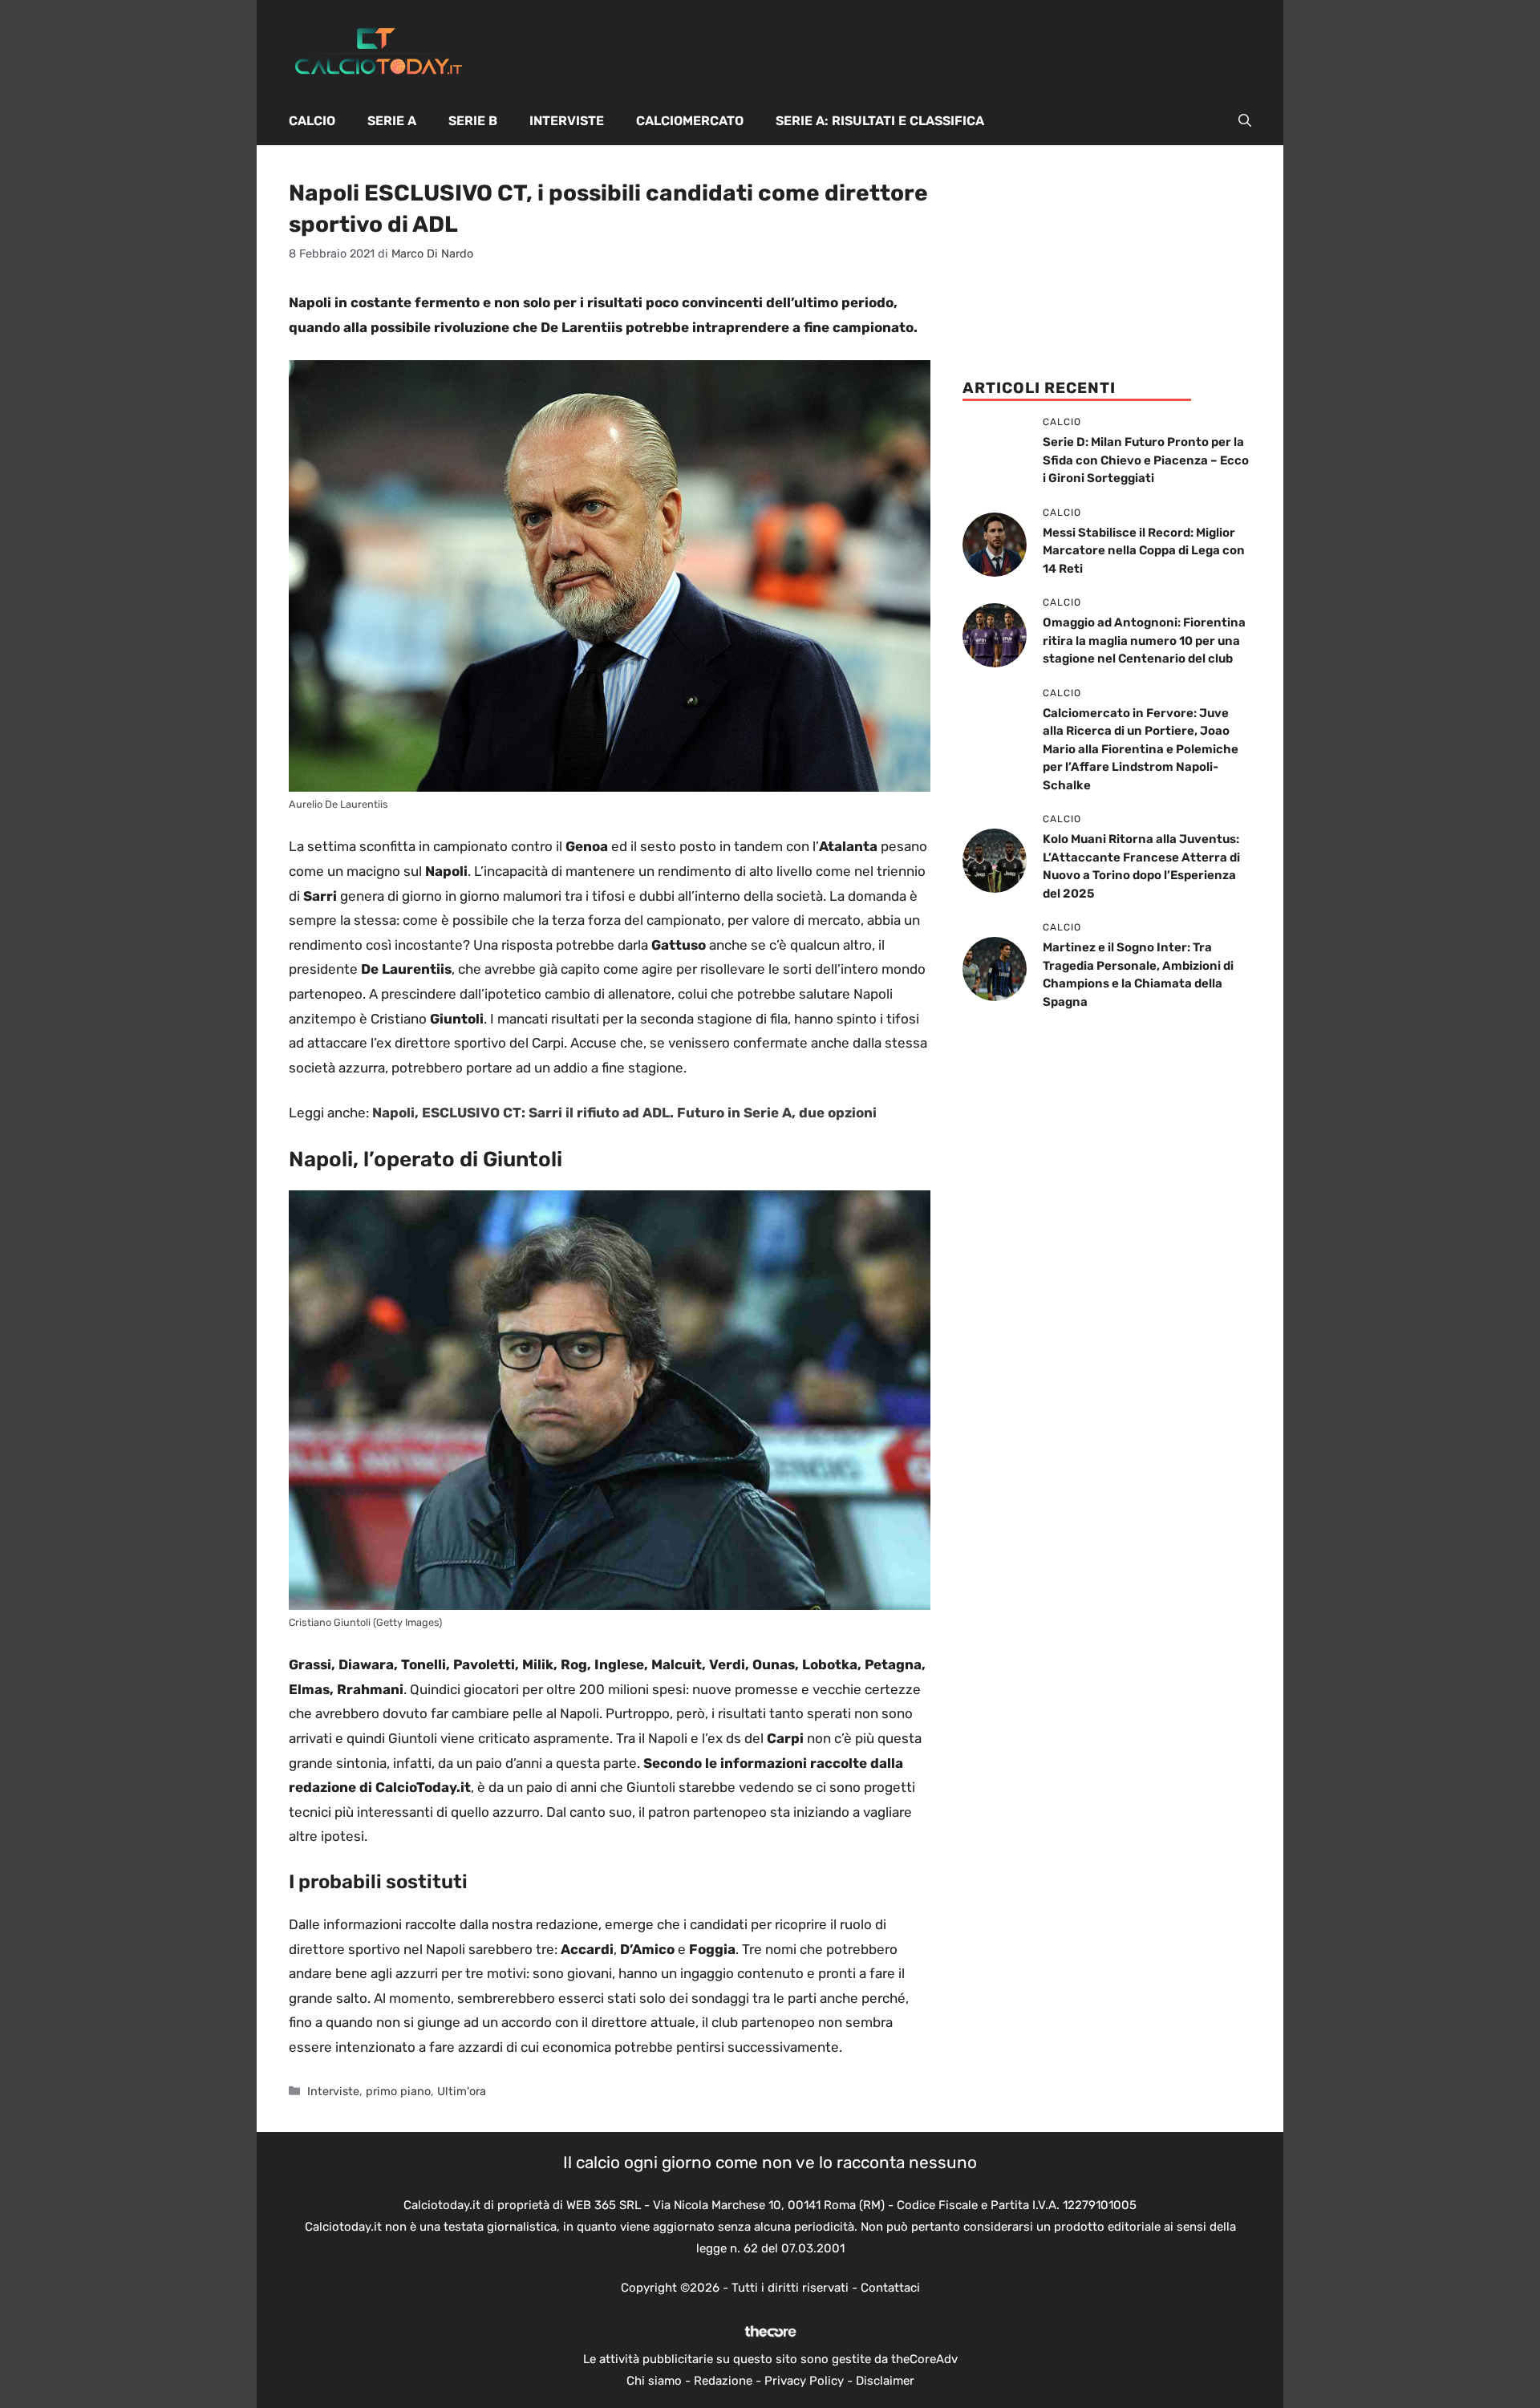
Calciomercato (690, 121)
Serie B (473, 121)
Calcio (312, 121)
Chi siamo (654, 2381)
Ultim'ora (462, 2091)
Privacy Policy (804, 2381)
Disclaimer (885, 2381)
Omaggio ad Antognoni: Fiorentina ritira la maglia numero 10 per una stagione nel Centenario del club (1144, 641)
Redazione (723, 2381)
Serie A (392, 121)
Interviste (567, 121)
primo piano (398, 2091)
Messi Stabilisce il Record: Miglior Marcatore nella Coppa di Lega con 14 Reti (1144, 551)
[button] (1245, 121)
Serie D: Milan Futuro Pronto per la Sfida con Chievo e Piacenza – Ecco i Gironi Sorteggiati (1146, 460)
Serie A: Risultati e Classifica (880, 121)
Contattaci (890, 2288)
